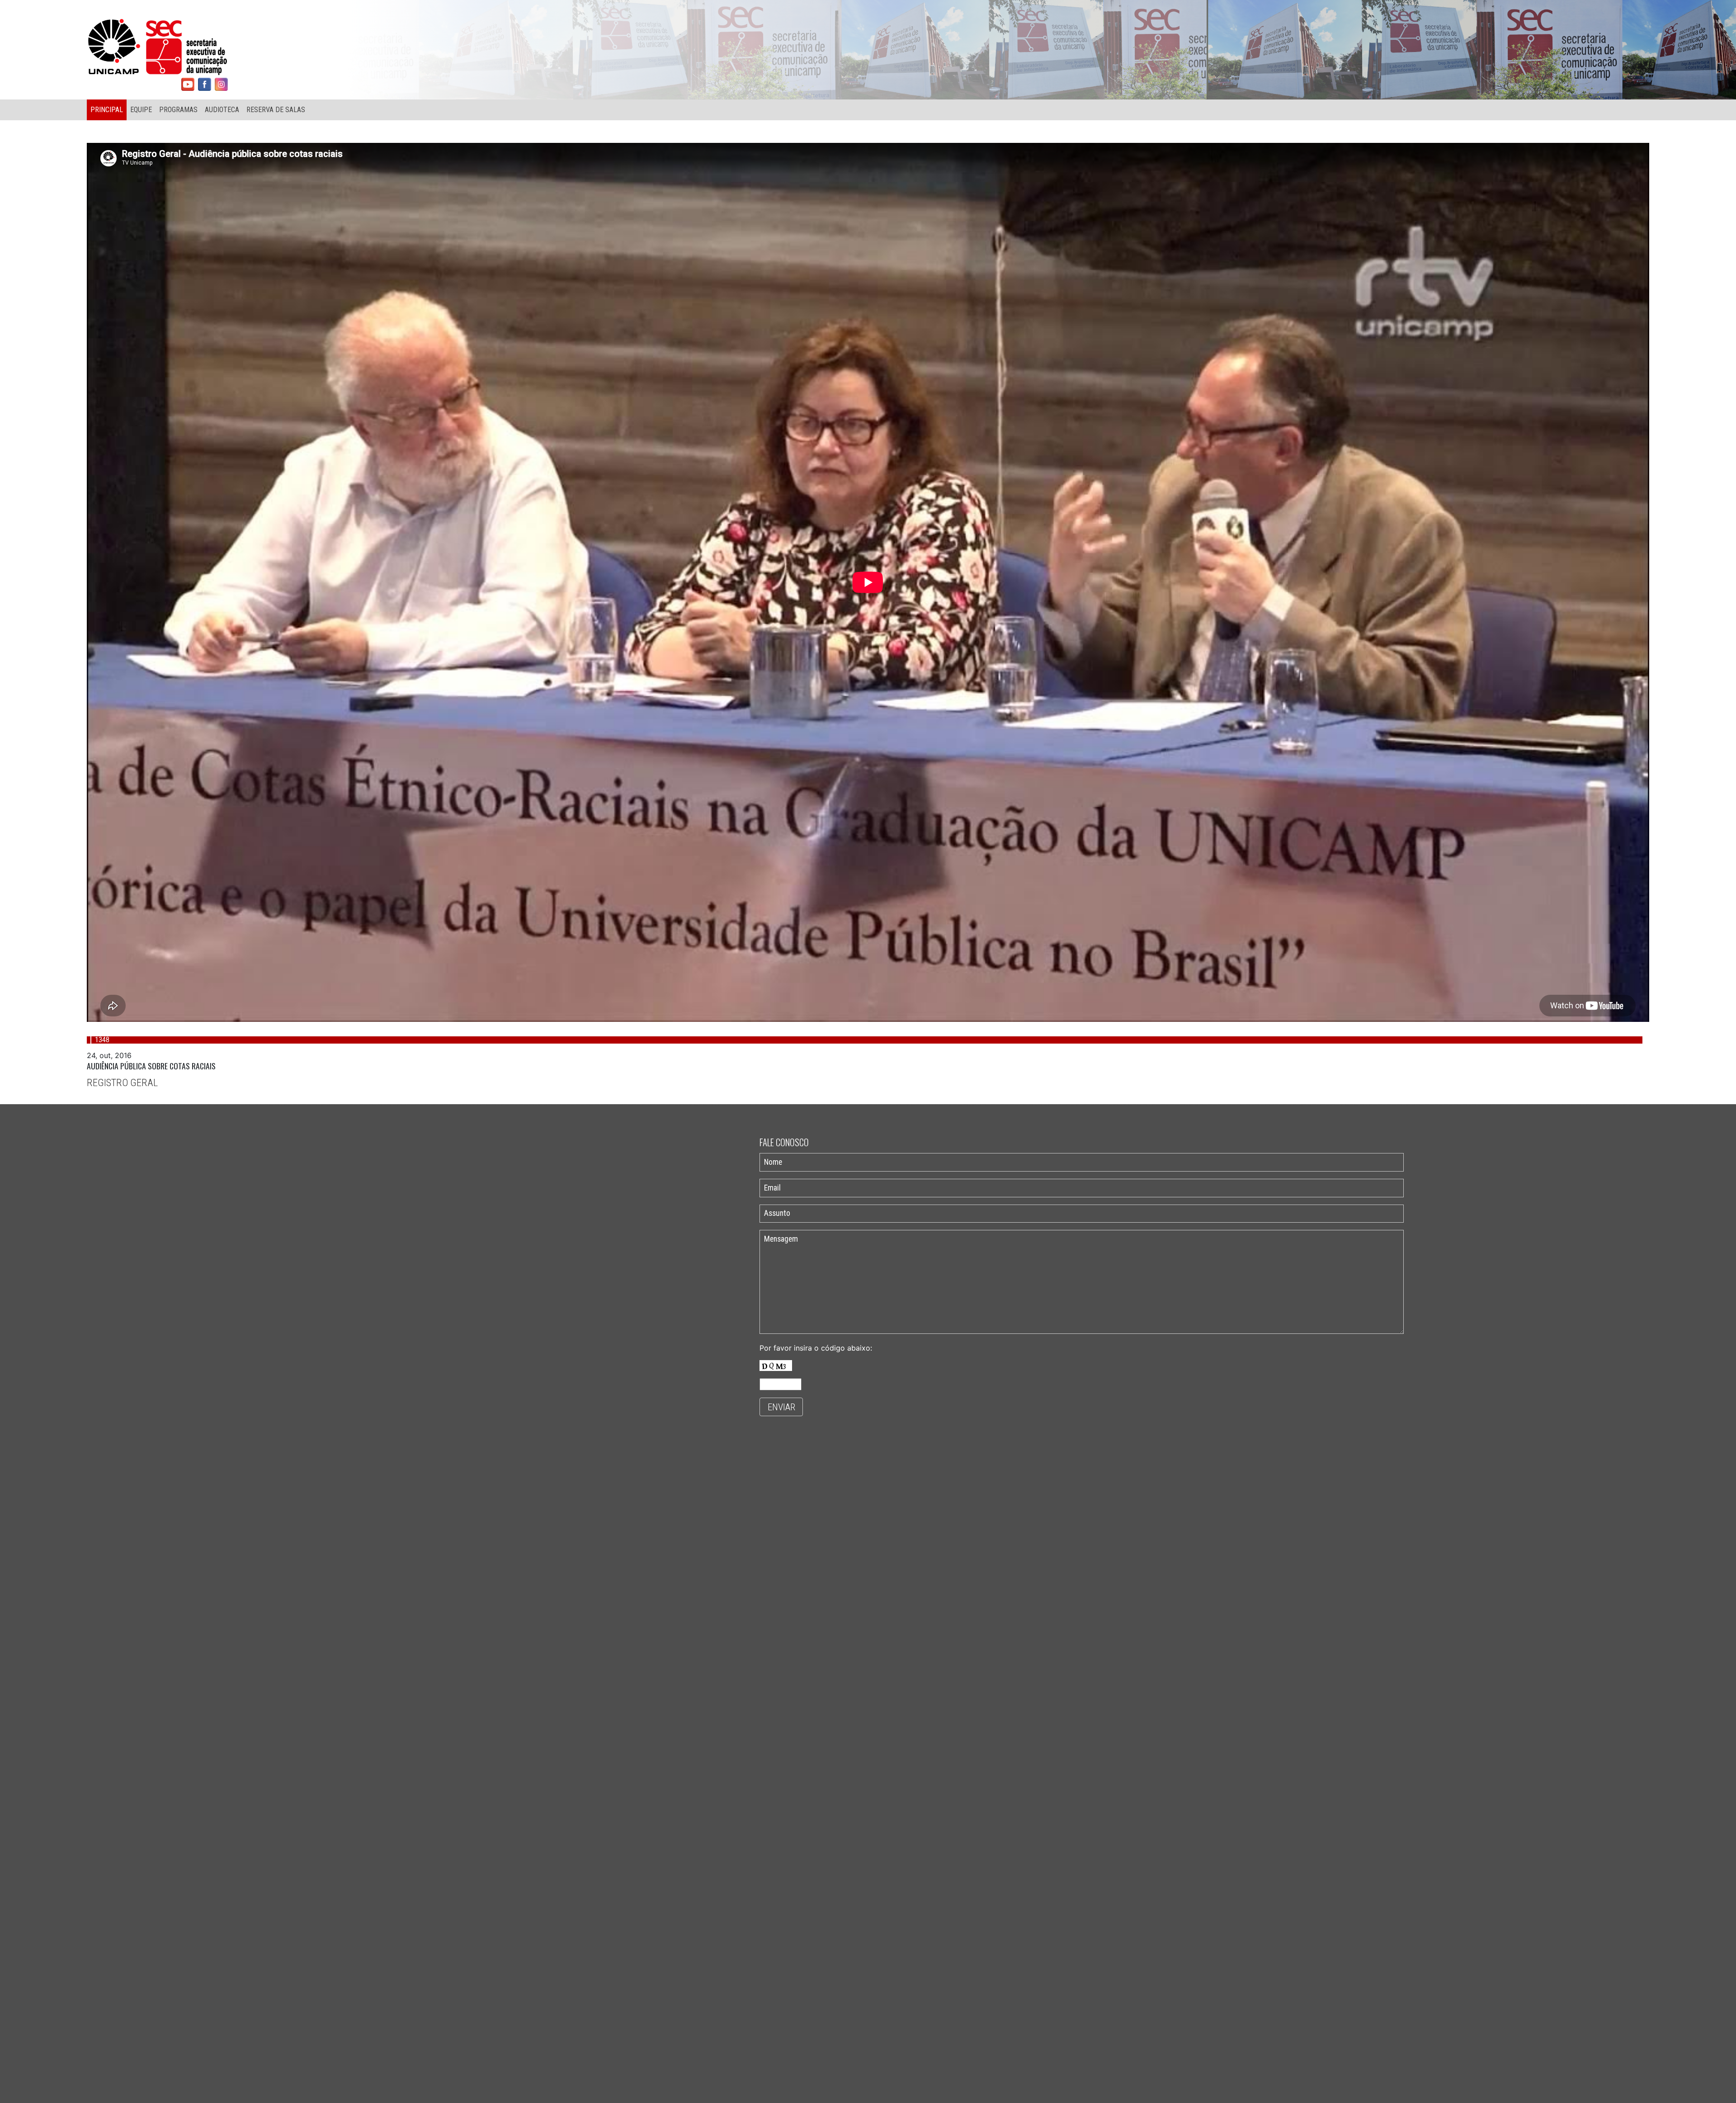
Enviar (781, 1407)
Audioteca (222, 110)
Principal (107, 110)
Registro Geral (122, 1082)
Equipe (141, 110)
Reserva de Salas (276, 110)
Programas (178, 110)
